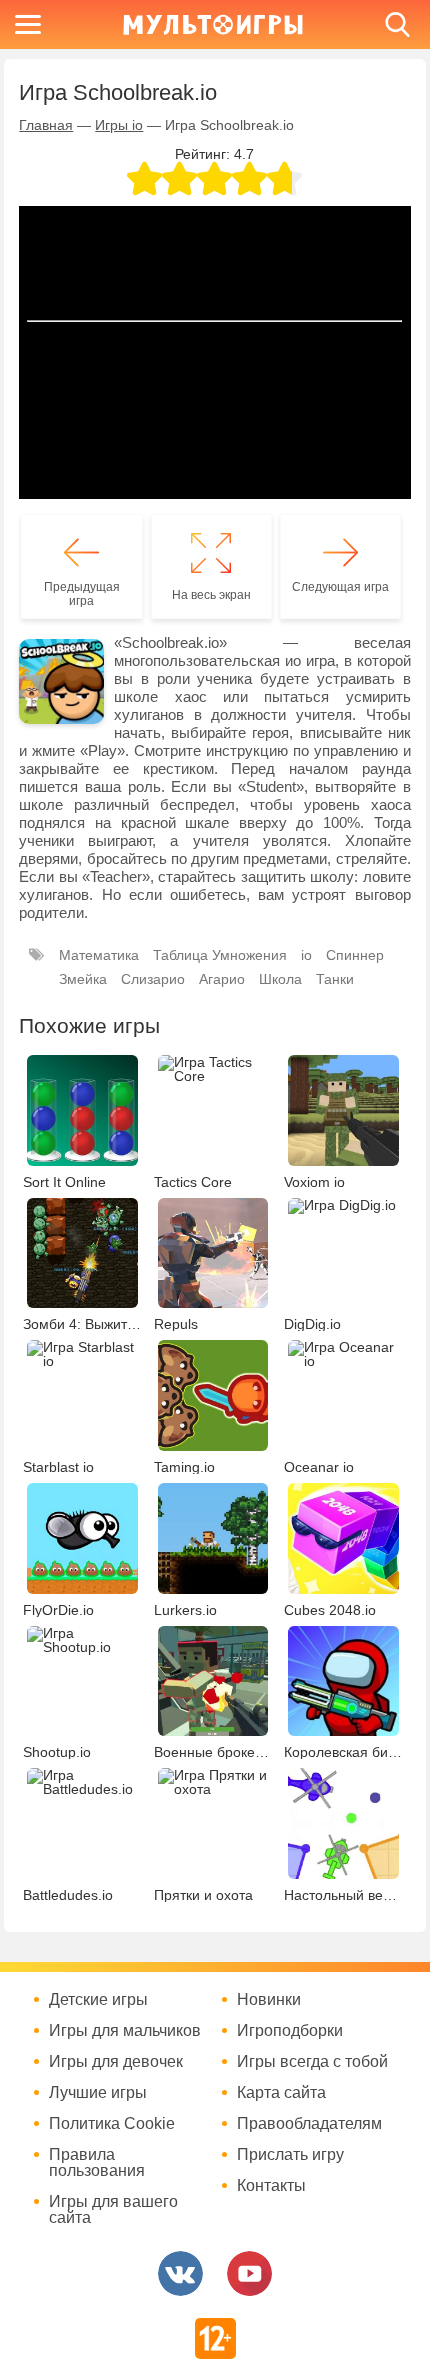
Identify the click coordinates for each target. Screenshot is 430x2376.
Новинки (269, 2000)
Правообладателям (309, 2124)
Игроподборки (290, 2031)
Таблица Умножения (220, 955)
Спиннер (355, 955)
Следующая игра (340, 587)
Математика (99, 955)
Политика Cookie (112, 2124)
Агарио (222, 979)
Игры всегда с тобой (312, 2062)
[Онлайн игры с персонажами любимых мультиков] (213, 24)
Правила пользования (97, 2163)
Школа (280, 979)
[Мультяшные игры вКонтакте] (180, 2273)
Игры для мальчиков (125, 2031)
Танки (335, 979)
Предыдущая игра (82, 594)
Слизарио (153, 979)
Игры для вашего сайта (113, 2210)
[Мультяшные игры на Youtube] (249, 2273)
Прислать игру (290, 2155)
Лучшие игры (98, 2093)
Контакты (271, 2186)
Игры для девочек (116, 2062)
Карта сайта (281, 2093)
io (306, 955)
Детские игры (98, 2000)
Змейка (83, 979)
